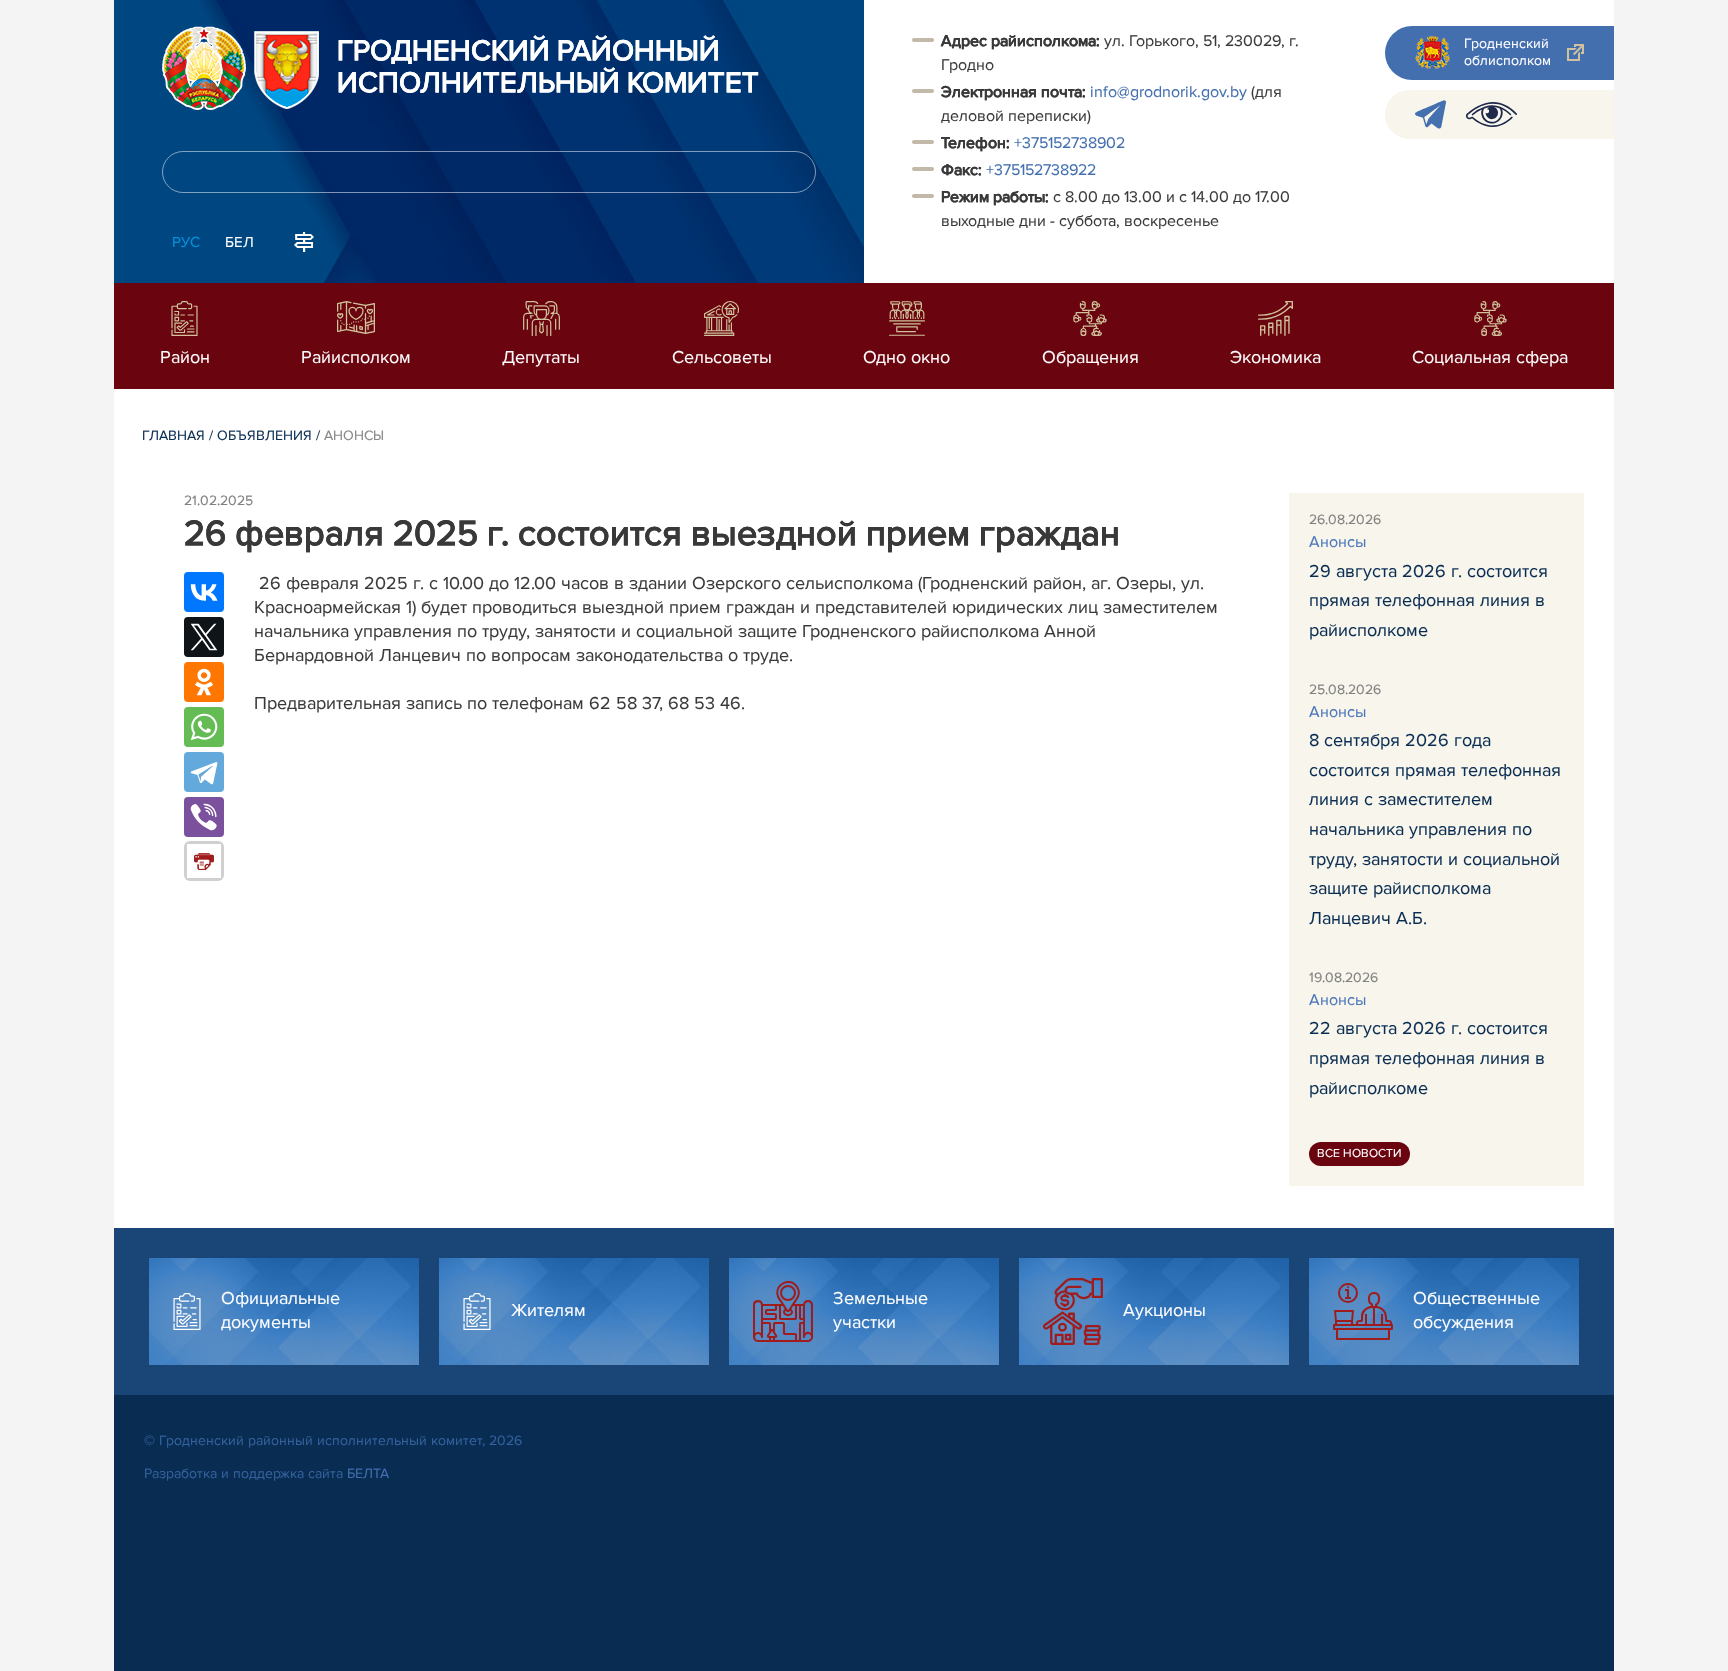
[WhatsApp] (204, 727)
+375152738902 (1069, 143)
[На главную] (204, 68)
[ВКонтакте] (204, 592)
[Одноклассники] (204, 682)
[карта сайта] (304, 240)
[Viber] (204, 817)
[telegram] (1430, 114)
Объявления (264, 435)
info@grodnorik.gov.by (1168, 92)
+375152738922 (1041, 170)
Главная (173, 435)
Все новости (1359, 1153)
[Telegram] (204, 772)
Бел (239, 242)
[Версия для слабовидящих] (1491, 114)
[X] (204, 637)
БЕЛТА (368, 1473)
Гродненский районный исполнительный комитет (548, 68)
